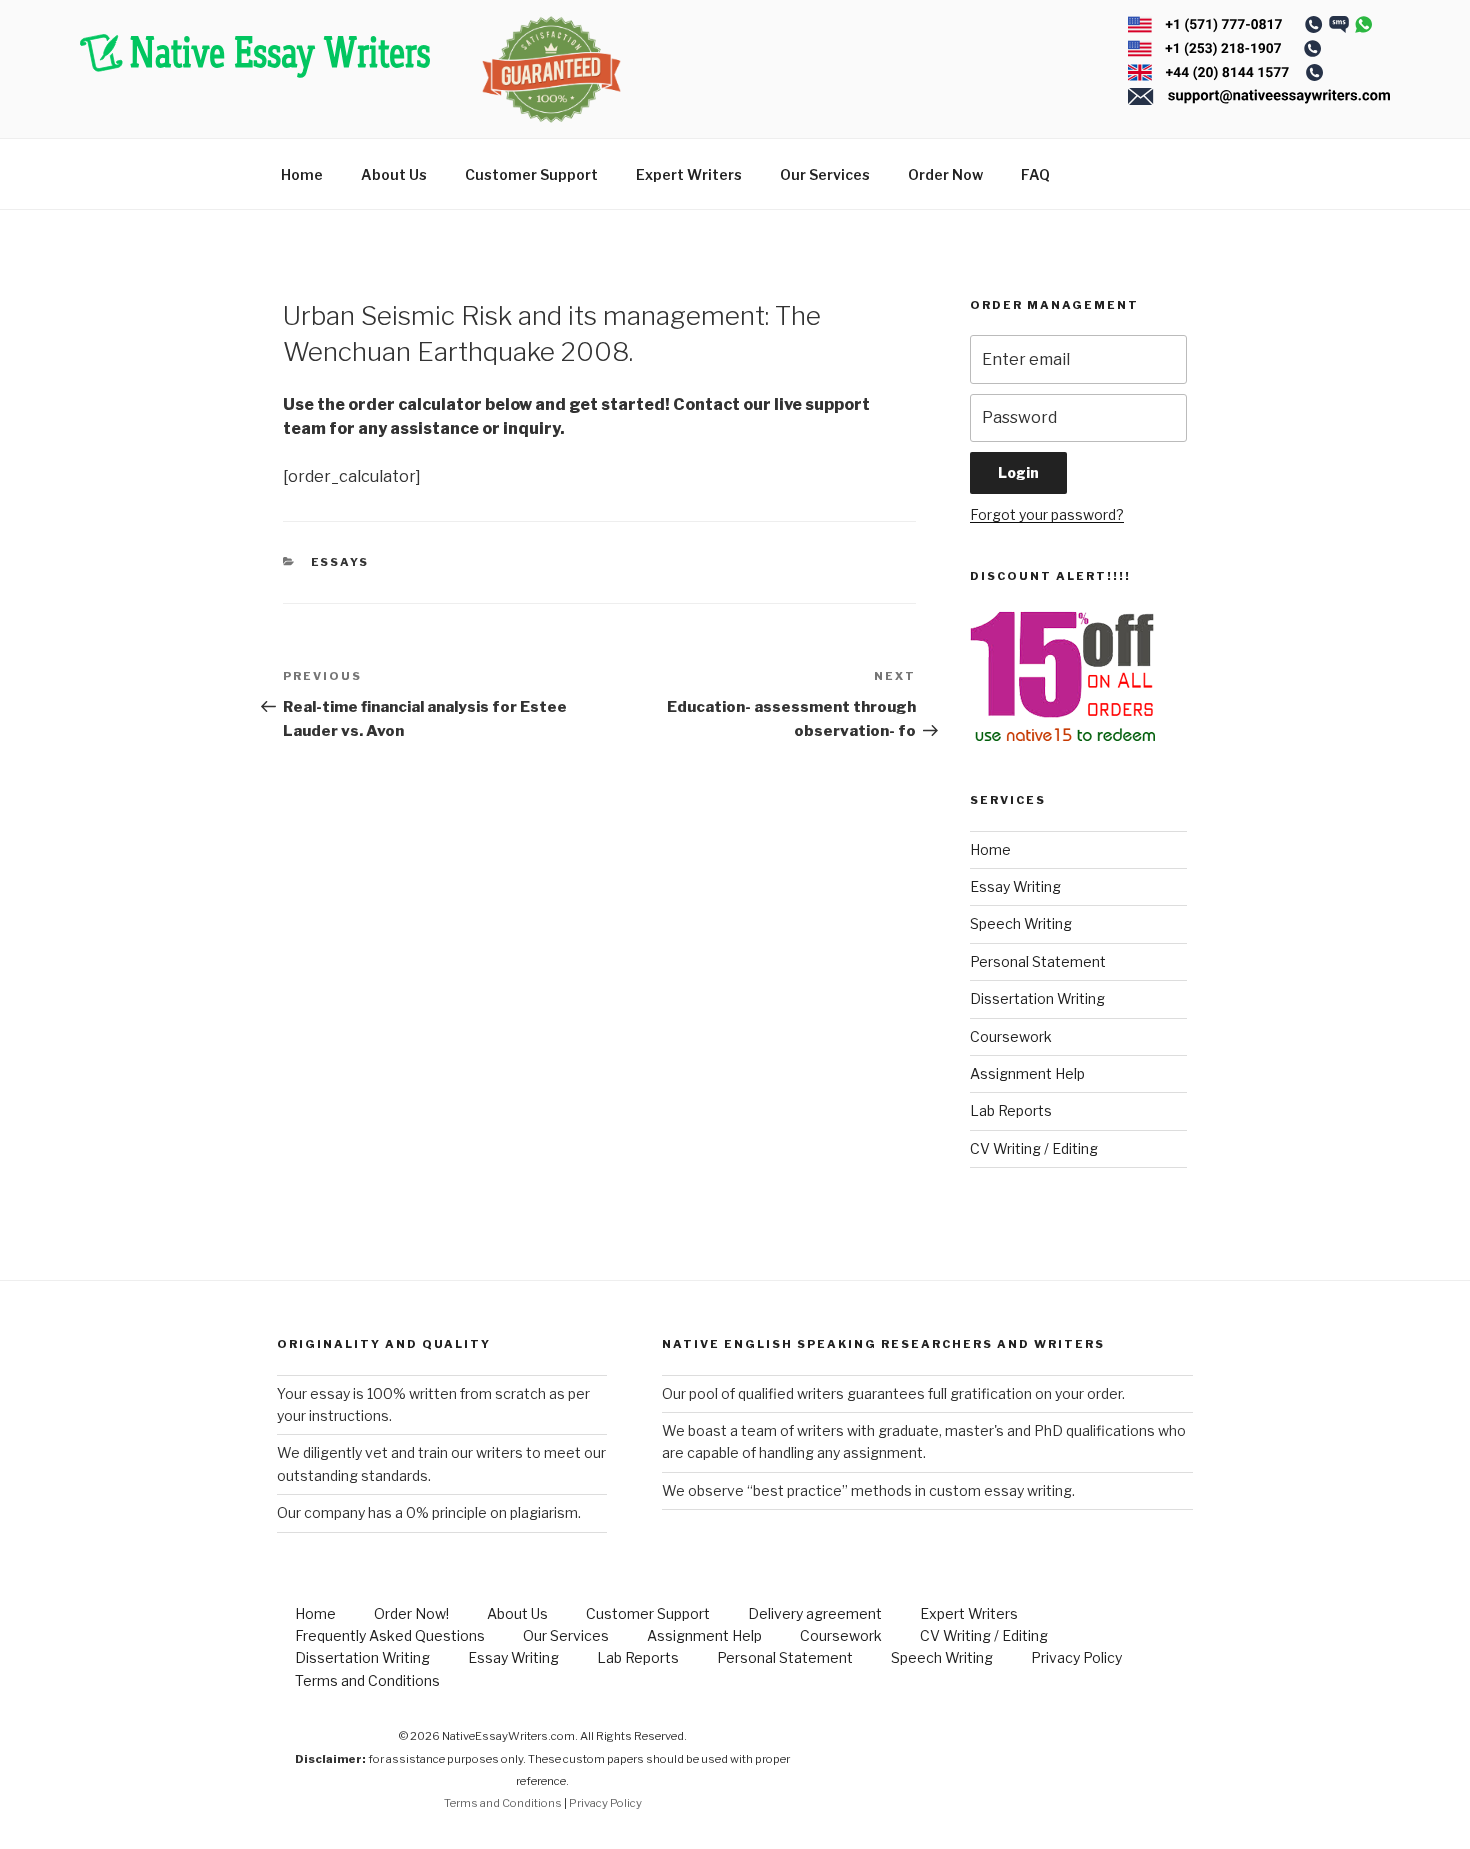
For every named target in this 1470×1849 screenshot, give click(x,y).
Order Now (945, 174)
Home (302, 174)
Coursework (1011, 1036)
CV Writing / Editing (1034, 1148)
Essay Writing (1015, 886)
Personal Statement (1038, 961)
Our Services (825, 174)
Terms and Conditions (367, 1680)
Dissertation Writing (1037, 998)
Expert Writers (689, 174)
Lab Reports (1011, 1110)
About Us (394, 174)
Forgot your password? (1047, 514)
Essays (340, 562)
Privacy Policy (1076, 1657)
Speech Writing (1021, 923)
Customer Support (531, 174)
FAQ (1035, 174)
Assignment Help (1027, 1073)
